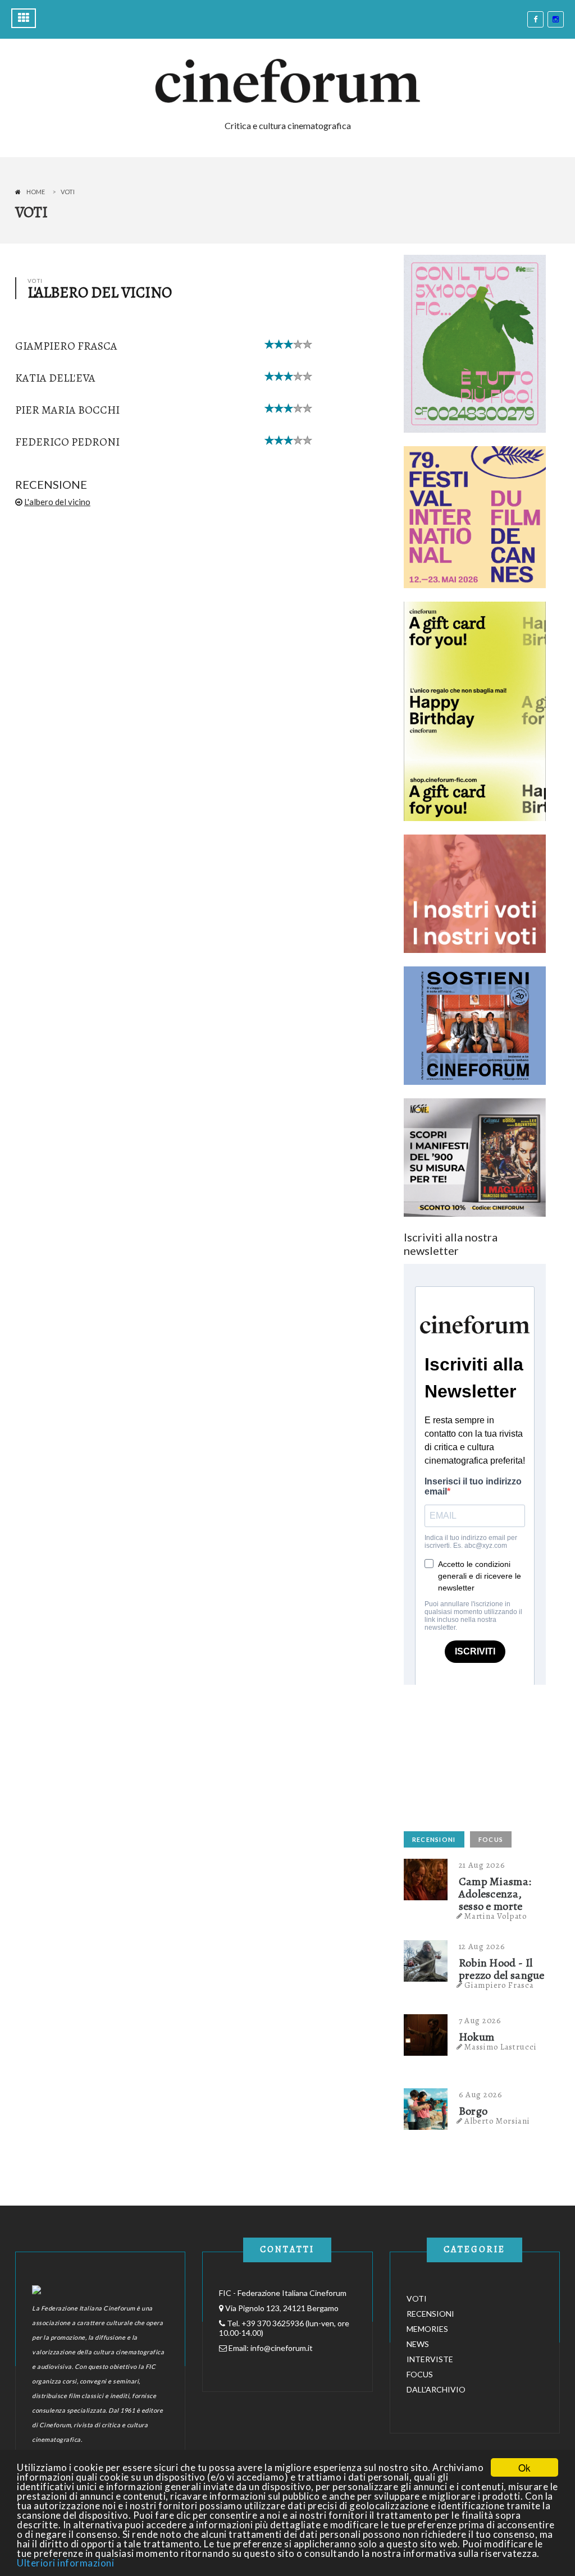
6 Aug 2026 (481, 2094)
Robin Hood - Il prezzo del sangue (502, 1969)
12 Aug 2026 (482, 1946)
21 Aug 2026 (482, 1865)
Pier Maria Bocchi (67, 410)
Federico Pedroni (67, 442)
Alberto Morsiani (497, 2121)
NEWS (418, 2344)
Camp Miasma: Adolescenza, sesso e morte (495, 1894)
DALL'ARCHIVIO (436, 2389)
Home (36, 192)
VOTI (417, 2298)
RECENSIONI (434, 1839)
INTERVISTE (430, 2359)
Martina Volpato (496, 1916)
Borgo (473, 2111)
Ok (524, 2467)
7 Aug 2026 (480, 2020)
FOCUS (491, 1839)
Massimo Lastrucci (500, 2047)
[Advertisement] (488, 1755)
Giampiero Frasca (66, 346)
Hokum (477, 2037)
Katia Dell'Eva (55, 378)
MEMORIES (427, 2329)
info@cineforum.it (282, 2348)
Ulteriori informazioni (65, 2563)
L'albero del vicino (57, 502)
